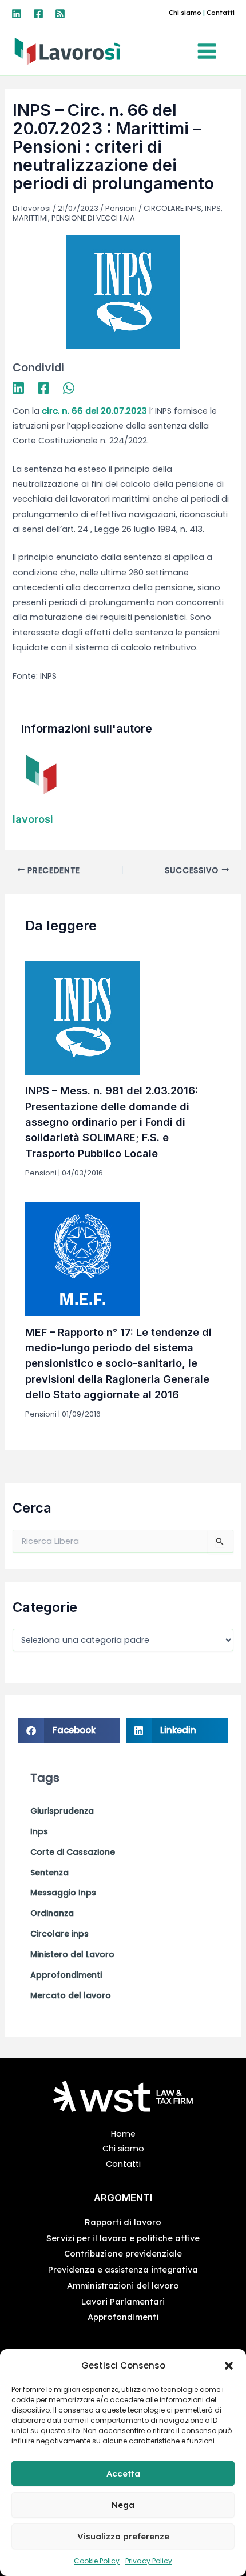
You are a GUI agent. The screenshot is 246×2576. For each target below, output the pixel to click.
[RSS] (60, 14)
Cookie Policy (97, 2561)
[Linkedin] (17, 14)
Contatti (221, 13)
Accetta (123, 2473)
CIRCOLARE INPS (172, 208)
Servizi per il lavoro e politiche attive (123, 2238)
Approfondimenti (123, 2317)
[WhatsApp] (69, 388)
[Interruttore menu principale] (210, 51)
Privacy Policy (149, 2561)
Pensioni (121, 208)
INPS (213, 208)
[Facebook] (38, 14)
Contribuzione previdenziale (123, 2253)
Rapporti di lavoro (123, 2222)
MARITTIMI (30, 218)
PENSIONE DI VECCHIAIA (93, 218)
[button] (229, 2366)
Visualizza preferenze (123, 2536)
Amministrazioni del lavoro (123, 2285)
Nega (123, 2505)
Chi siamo (185, 13)
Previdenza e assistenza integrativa (123, 2269)
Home (123, 2134)
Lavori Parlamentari (123, 2301)
